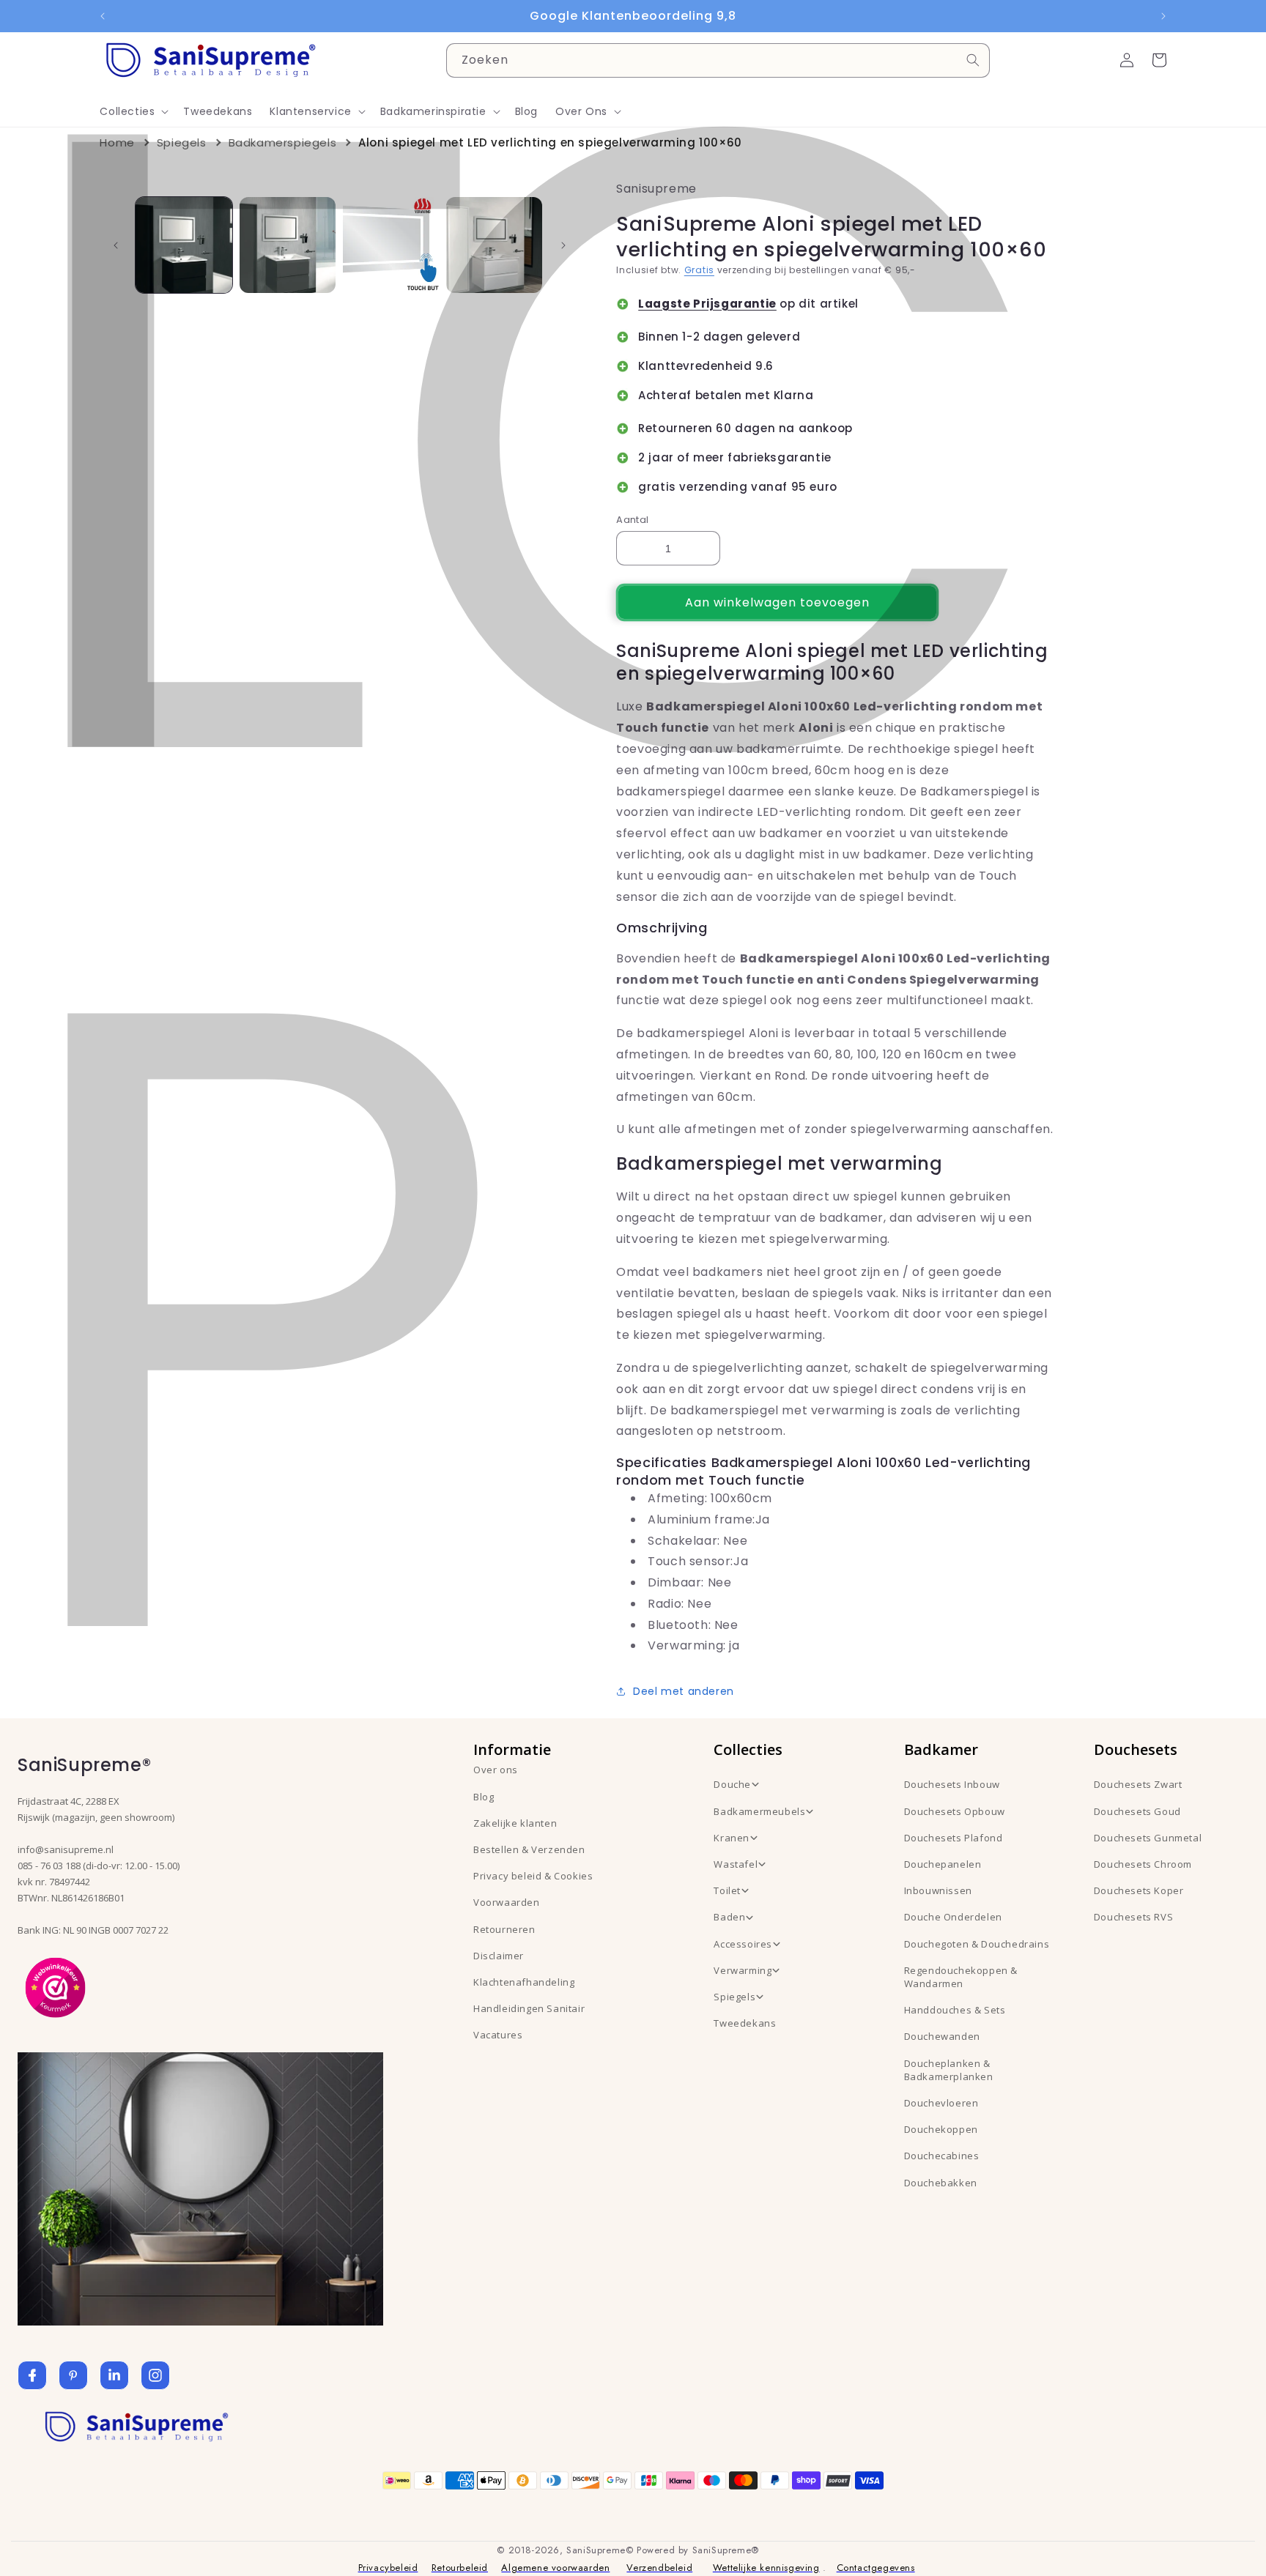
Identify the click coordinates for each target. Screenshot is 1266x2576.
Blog (484, 1797)
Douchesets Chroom (1143, 1864)
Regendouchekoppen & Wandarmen (961, 1977)
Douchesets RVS (1133, 1917)
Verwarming (743, 1970)
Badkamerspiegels (283, 142)
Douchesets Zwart (1138, 1784)
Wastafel (736, 1864)
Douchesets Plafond (954, 1838)
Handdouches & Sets (955, 2010)
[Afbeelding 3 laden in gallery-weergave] (391, 245)
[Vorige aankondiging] (103, 16)
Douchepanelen (943, 1864)
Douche (732, 1784)
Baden (729, 1917)
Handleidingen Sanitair (529, 2008)
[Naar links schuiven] (116, 245)
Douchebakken (941, 2183)
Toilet (727, 1890)
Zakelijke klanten (515, 1823)
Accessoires (743, 1944)
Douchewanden (942, 2036)
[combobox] (718, 60)
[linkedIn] (114, 2375)
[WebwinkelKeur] (55, 1986)
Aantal (632, 520)
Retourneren (504, 1929)
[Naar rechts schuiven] (563, 245)
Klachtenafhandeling (524, 1982)
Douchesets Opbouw (955, 1811)
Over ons (496, 1770)
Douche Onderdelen (953, 1917)
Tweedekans (745, 2023)
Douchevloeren (941, 2103)
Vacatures (498, 2035)
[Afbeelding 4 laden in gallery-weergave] (494, 245)
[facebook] (32, 2375)
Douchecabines (942, 2156)
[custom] (73, 2375)
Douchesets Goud (1137, 1811)
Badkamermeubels (759, 1811)
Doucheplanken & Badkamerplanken (949, 2070)
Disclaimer (499, 1956)
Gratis (699, 270)
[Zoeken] (973, 60)
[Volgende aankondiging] (1163, 16)
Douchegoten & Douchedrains (977, 1944)
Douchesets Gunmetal (1148, 1838)
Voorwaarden (507, 1902)
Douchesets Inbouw (952, 1784)
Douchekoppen (941, 2129)
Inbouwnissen (938, 1890)
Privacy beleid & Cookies (533, 1876)
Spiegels (182, 142)
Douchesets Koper (1139, 1890)
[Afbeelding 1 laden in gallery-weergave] (184, 245)
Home (117, 142)
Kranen (732, 1838)
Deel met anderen (684, 1691)
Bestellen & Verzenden (529, 1849)
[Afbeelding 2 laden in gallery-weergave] (288, 245)
